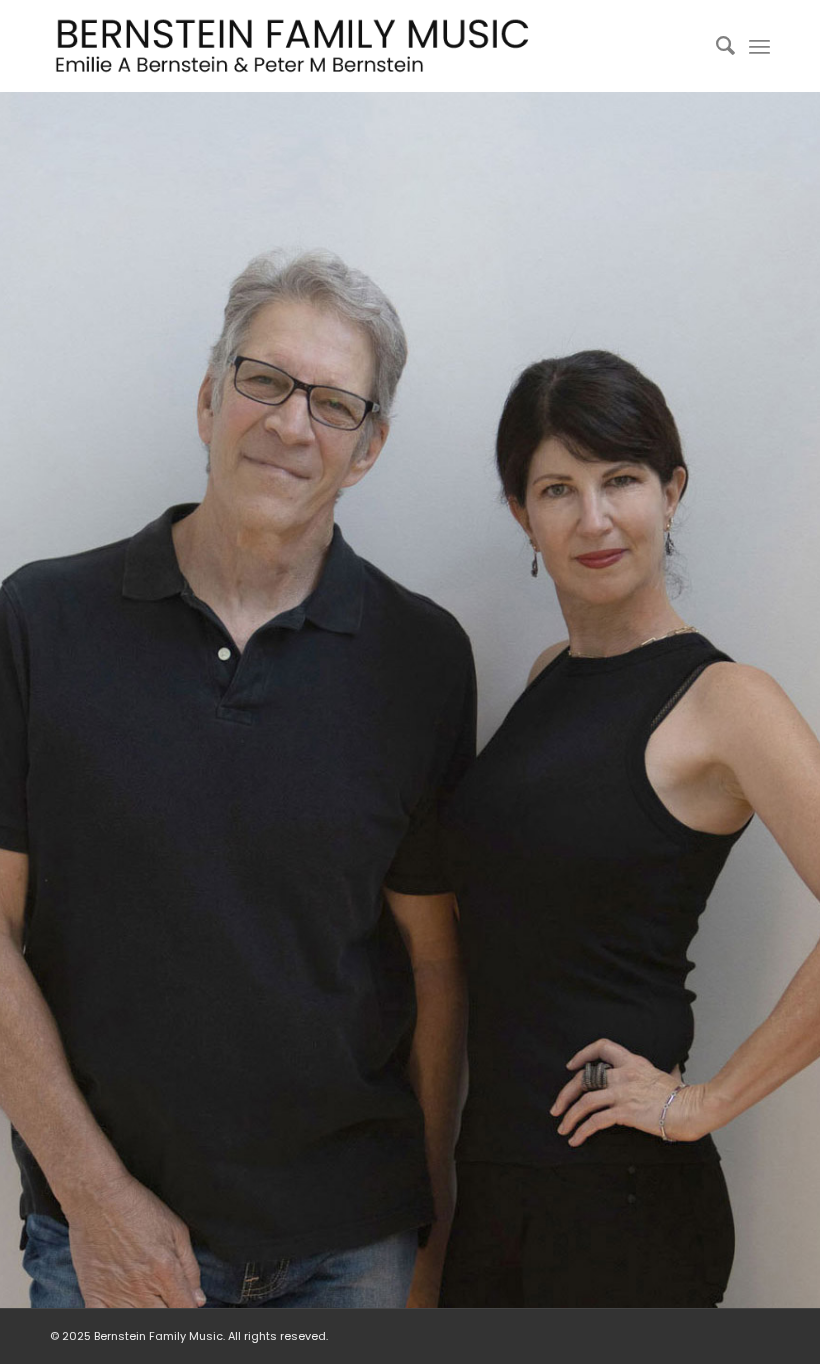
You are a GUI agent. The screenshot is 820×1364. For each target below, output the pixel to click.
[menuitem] (715, 46)
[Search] (715, 46)
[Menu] (759, 46)
